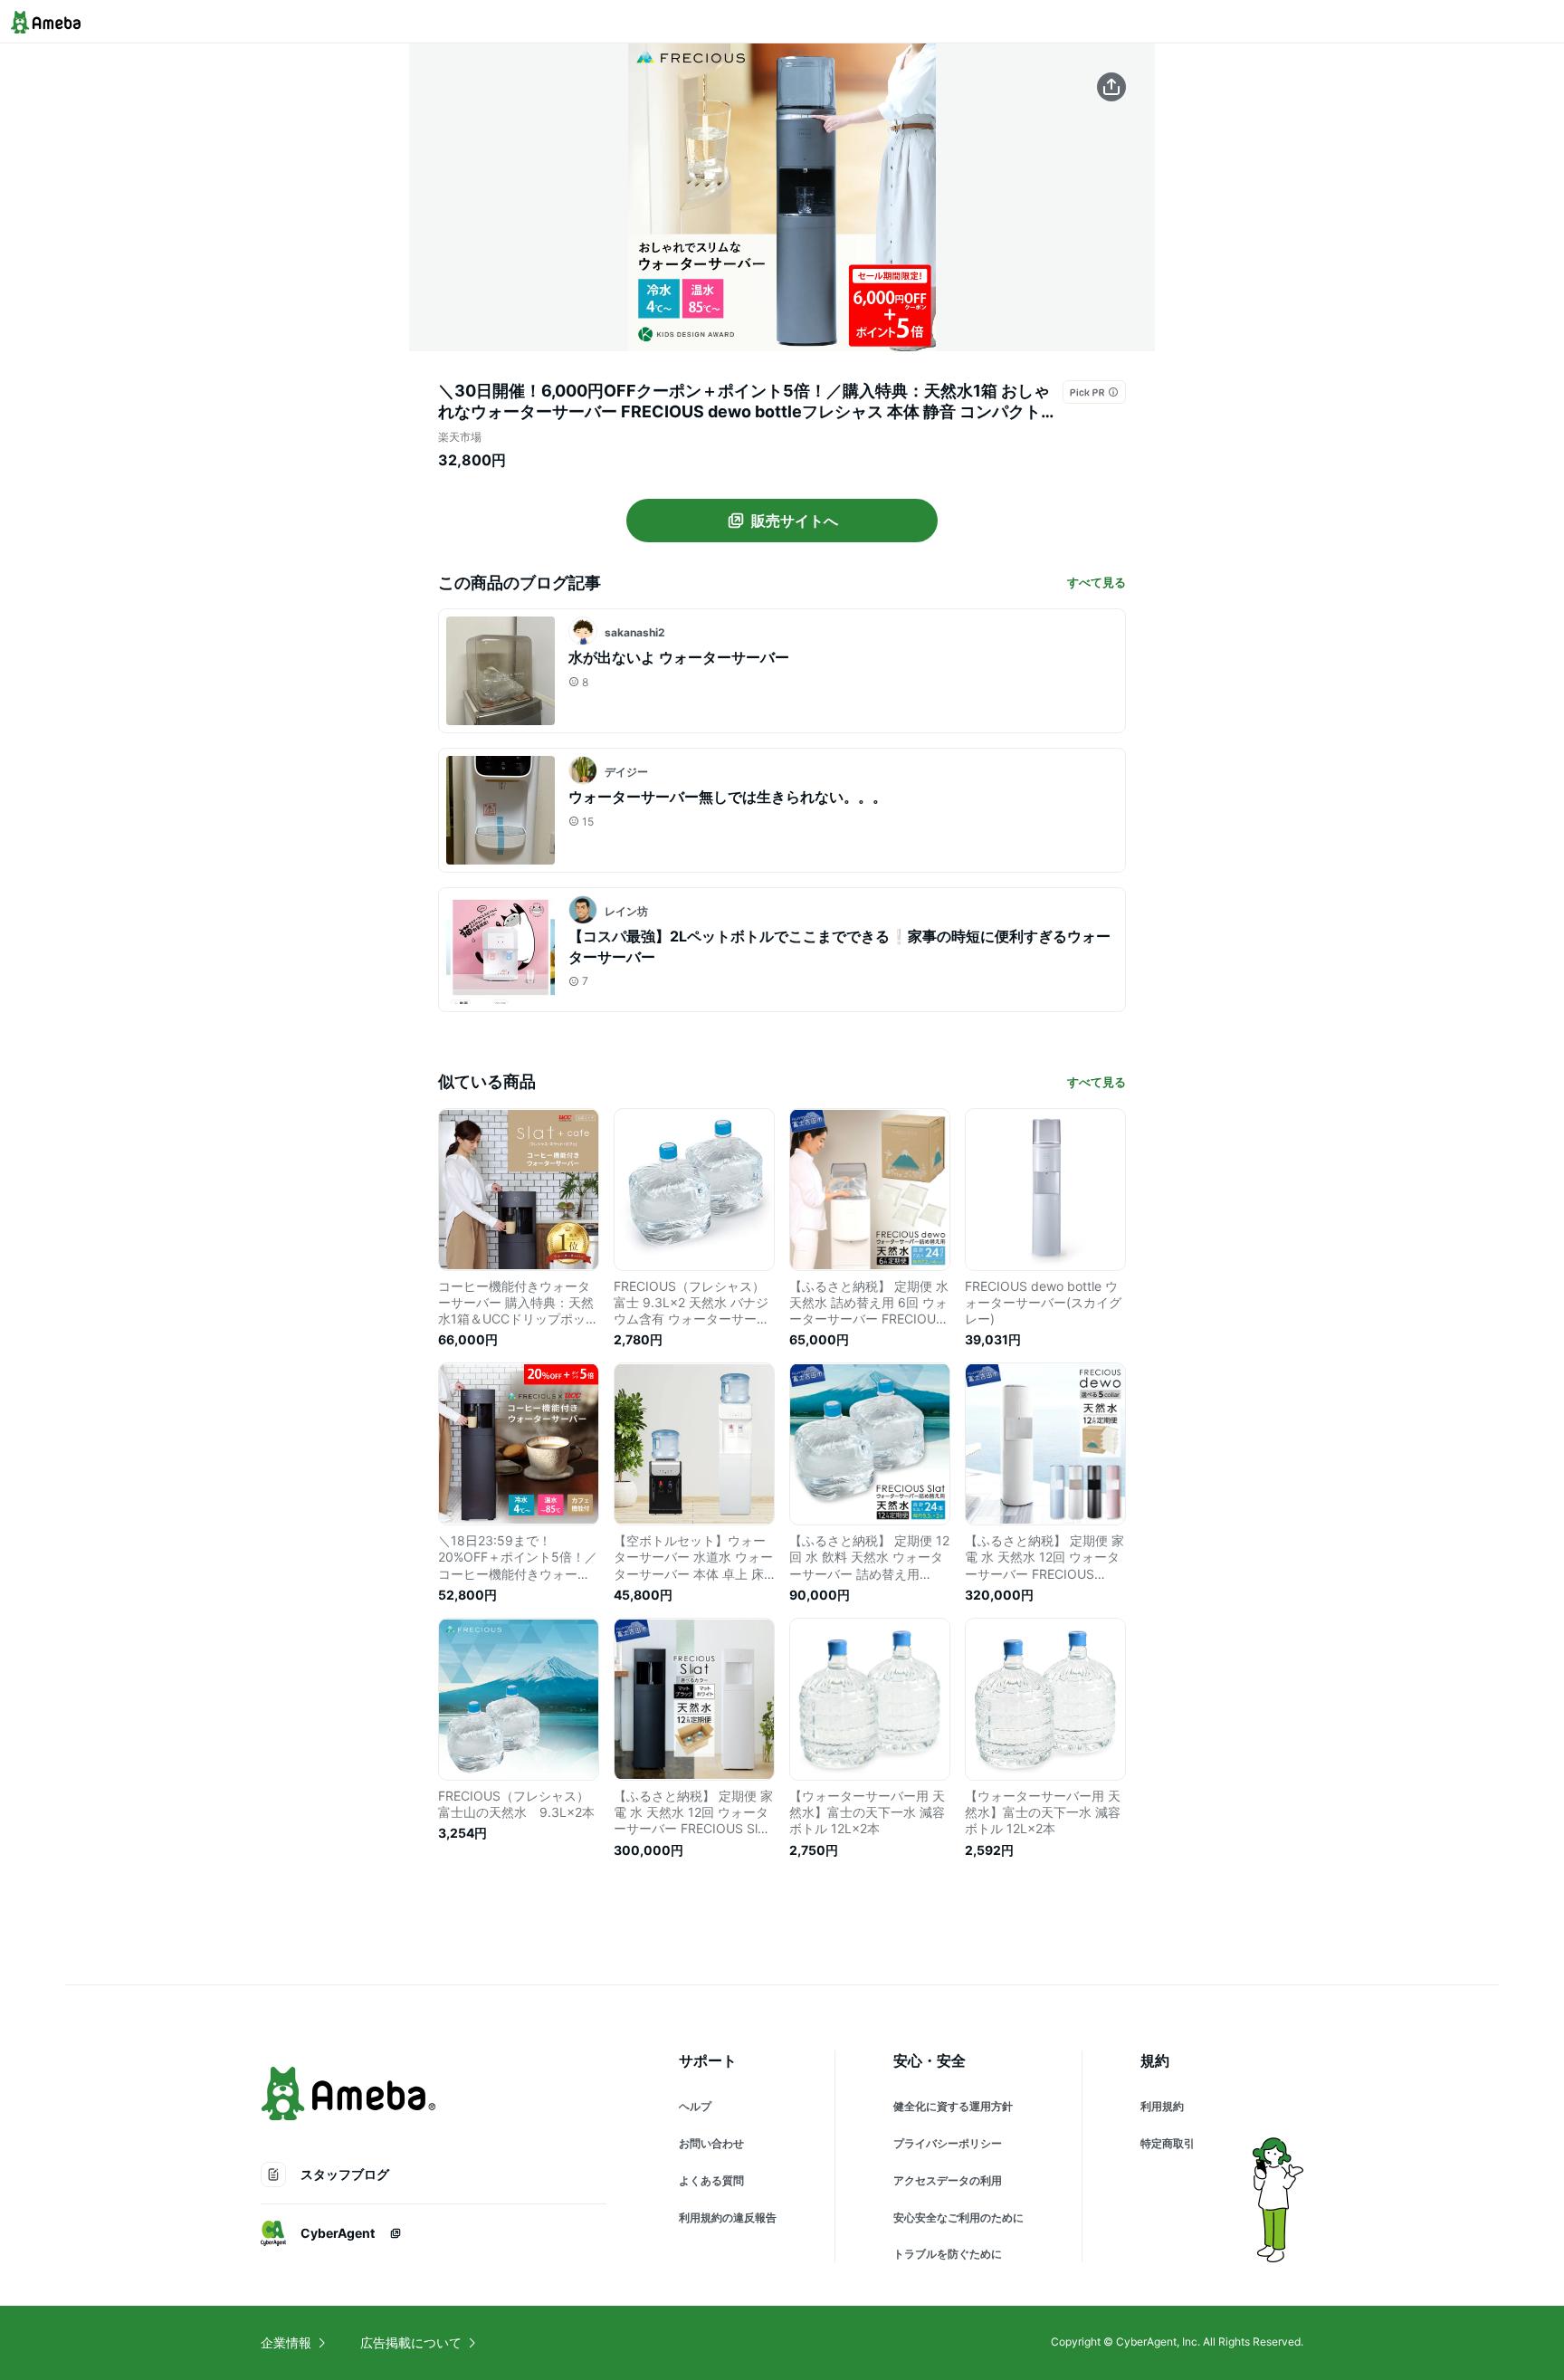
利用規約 (1162, 2106)
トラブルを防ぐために (948, 2254)
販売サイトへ (795, 521)
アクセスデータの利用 (948, 2180)
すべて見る (1097, 582)
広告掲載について (411, 2342)
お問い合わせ (711, 2143)
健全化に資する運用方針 (953, 2106)
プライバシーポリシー (948, 2143)
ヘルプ (695, 2106)
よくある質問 (711, 2180)
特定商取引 (1168, 2143)
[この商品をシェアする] (1111, 87)
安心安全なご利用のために (958, 2218)
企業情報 (286, 2342)
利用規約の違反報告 (728, 2218)
